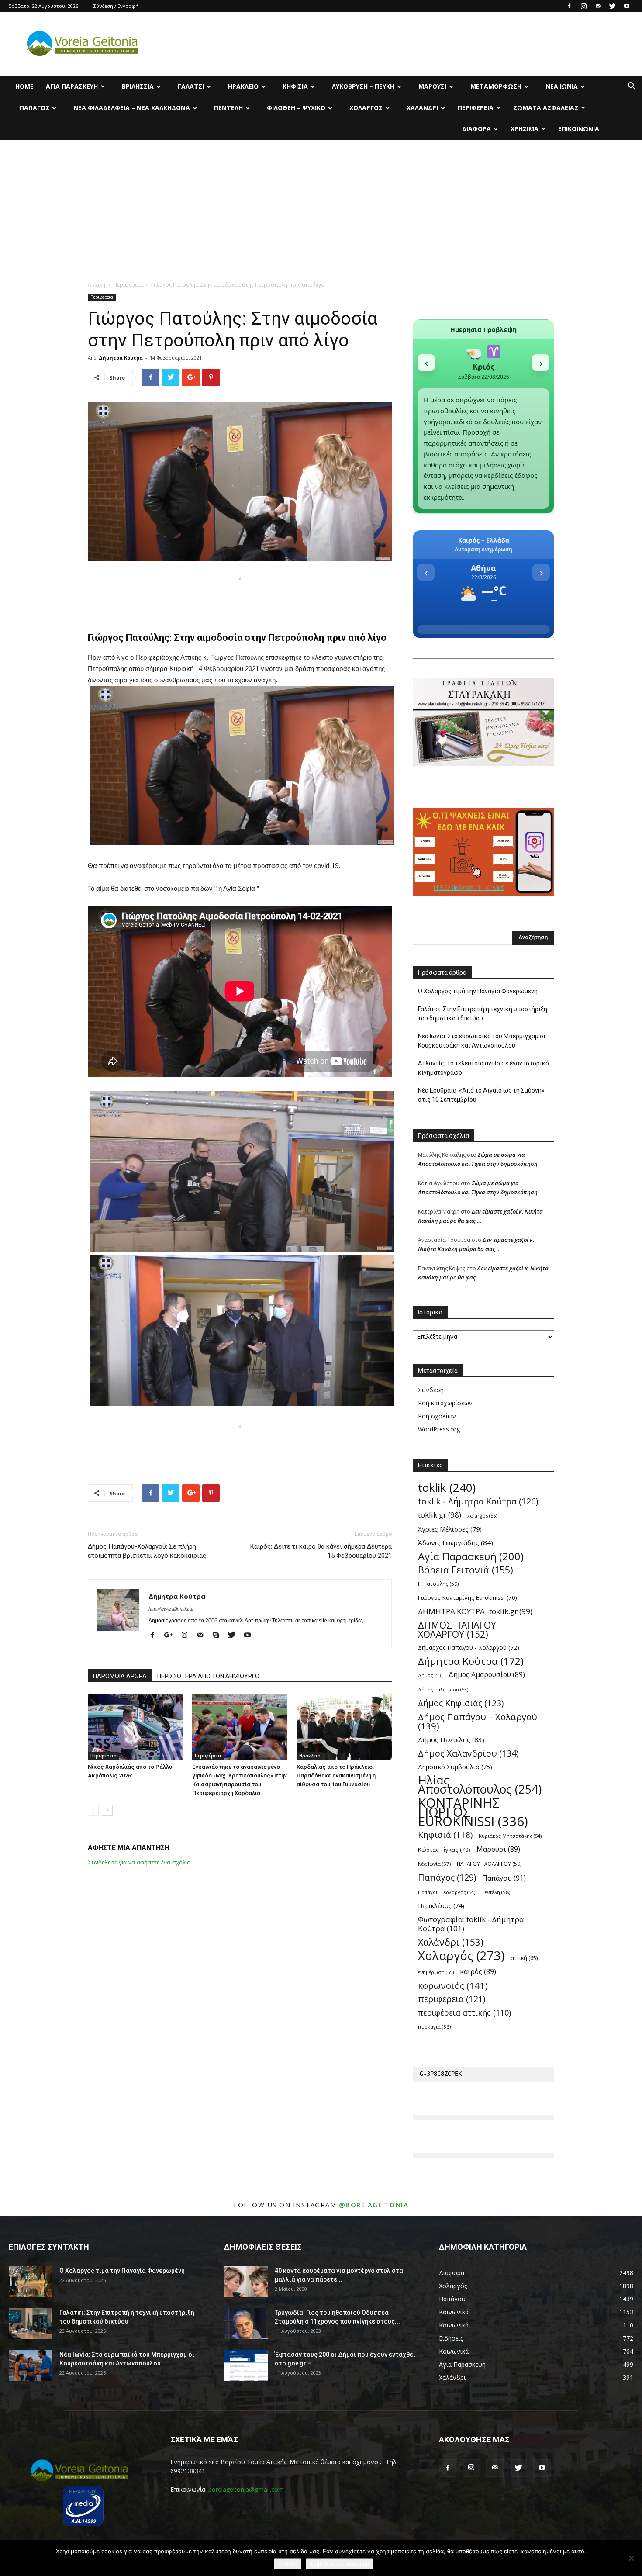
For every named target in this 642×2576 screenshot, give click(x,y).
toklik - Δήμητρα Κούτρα (478, 1501)
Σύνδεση (431, 1390)
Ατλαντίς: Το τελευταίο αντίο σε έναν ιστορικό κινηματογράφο (483, 1068)
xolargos (482, 1516)
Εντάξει (288, 2564)
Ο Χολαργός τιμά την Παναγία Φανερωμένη (478, 991)
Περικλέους (441, 1906)
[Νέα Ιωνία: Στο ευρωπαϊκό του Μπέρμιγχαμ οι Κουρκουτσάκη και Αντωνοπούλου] (31, 2365)
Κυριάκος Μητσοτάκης (510, 1836)
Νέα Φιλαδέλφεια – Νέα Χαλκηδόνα (132, 108)
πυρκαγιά (434, 2027)
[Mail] (598, 6)
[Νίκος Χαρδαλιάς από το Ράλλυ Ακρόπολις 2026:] (135, 1727)
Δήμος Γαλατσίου (443, 1690)
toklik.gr (440, 1515)
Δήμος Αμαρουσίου (487, 1675)
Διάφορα (476, 129)
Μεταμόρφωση (496, 86)
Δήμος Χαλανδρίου (468, 1753)
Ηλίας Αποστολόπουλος (480, 1785)
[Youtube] (627, 6)
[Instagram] (583, 6)
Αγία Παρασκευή (72, 86)
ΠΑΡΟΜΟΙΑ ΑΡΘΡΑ (120, 1676)
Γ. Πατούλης (438, 1584)
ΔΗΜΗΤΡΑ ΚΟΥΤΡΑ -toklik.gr (475, 1611)
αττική (524, 1958)
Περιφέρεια (476, 108)
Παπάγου (504, 1878)
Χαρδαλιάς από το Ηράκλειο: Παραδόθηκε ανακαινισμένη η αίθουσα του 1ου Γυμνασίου (336, 1776)
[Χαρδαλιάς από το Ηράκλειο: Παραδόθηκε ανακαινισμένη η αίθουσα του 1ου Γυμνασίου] (344, 1727)
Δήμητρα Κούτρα (121, 358)
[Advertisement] (321, 206)
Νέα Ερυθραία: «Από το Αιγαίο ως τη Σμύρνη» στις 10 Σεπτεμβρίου (481, 1095)
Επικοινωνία (579, 129)
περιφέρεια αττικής (464, 2013)
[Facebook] (569, 6)
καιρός (478, 1972)
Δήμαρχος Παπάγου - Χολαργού (469, 1648)
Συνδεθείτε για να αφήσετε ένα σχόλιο (139, 1862)
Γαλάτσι (191, 86)
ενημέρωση (436, 1972)
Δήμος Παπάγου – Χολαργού (478, 1722)
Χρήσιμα (525, 129)
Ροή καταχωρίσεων (445, 1403)
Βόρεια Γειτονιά (466, 1570)
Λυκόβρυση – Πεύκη (363, 86)
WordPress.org (439, 1429)
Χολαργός (366, 108)
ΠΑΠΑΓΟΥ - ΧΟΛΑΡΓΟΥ (489, 1864)
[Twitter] (612, 6)
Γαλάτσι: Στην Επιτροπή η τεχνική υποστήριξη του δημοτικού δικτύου (483, 1014)
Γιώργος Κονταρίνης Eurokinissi (468, 1597)
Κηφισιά (295, 86)
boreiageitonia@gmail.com (246, 2489)
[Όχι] (631, 2558)
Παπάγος (35, 108)
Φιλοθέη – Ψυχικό (296, 108)
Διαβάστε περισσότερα (339, 2564)
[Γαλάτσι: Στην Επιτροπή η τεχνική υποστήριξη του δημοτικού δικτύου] (31, 2324)
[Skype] (219, 1636)
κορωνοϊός (453, 1986)
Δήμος (430, 1675)
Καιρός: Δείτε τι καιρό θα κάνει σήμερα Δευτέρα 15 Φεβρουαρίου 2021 (321, 1551)
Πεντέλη (228, 108)
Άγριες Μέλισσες (450, 1529)
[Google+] (172, 1636)
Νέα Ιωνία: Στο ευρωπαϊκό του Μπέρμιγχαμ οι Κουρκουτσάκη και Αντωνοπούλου (482, 1041)
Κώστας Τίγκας (444, 1850)
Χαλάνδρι (422, 108)
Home (24, 86)
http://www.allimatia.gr (171, 1609)
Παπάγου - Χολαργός (447, 1892)
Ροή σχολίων (437, 1416)
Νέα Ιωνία (562, 86)
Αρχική (97, 285)
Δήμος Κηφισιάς (461, 1703)
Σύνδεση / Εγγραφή (116, 6)
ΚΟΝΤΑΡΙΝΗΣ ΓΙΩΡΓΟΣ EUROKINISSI (473, 1812)
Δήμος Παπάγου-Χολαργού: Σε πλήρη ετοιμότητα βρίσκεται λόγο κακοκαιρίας (147, 1551)
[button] (632, 87)
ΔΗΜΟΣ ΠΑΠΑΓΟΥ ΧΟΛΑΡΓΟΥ (457, 1629)
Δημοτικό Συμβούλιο (455, 1767)
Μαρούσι (432, 86)
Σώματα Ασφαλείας (546, 108)
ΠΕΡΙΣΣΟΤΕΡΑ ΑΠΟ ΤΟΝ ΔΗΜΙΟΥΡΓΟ (208, 1676)
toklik (447, 1488)
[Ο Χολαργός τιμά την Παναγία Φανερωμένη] (31, 2282)
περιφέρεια (452, 1999)
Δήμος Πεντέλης (451, 1739)
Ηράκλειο (243, 86)
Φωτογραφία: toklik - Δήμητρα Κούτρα (471, 1924)
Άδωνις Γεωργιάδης (456, 1542)
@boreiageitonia (374, 2205)
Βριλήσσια (138, 86)
